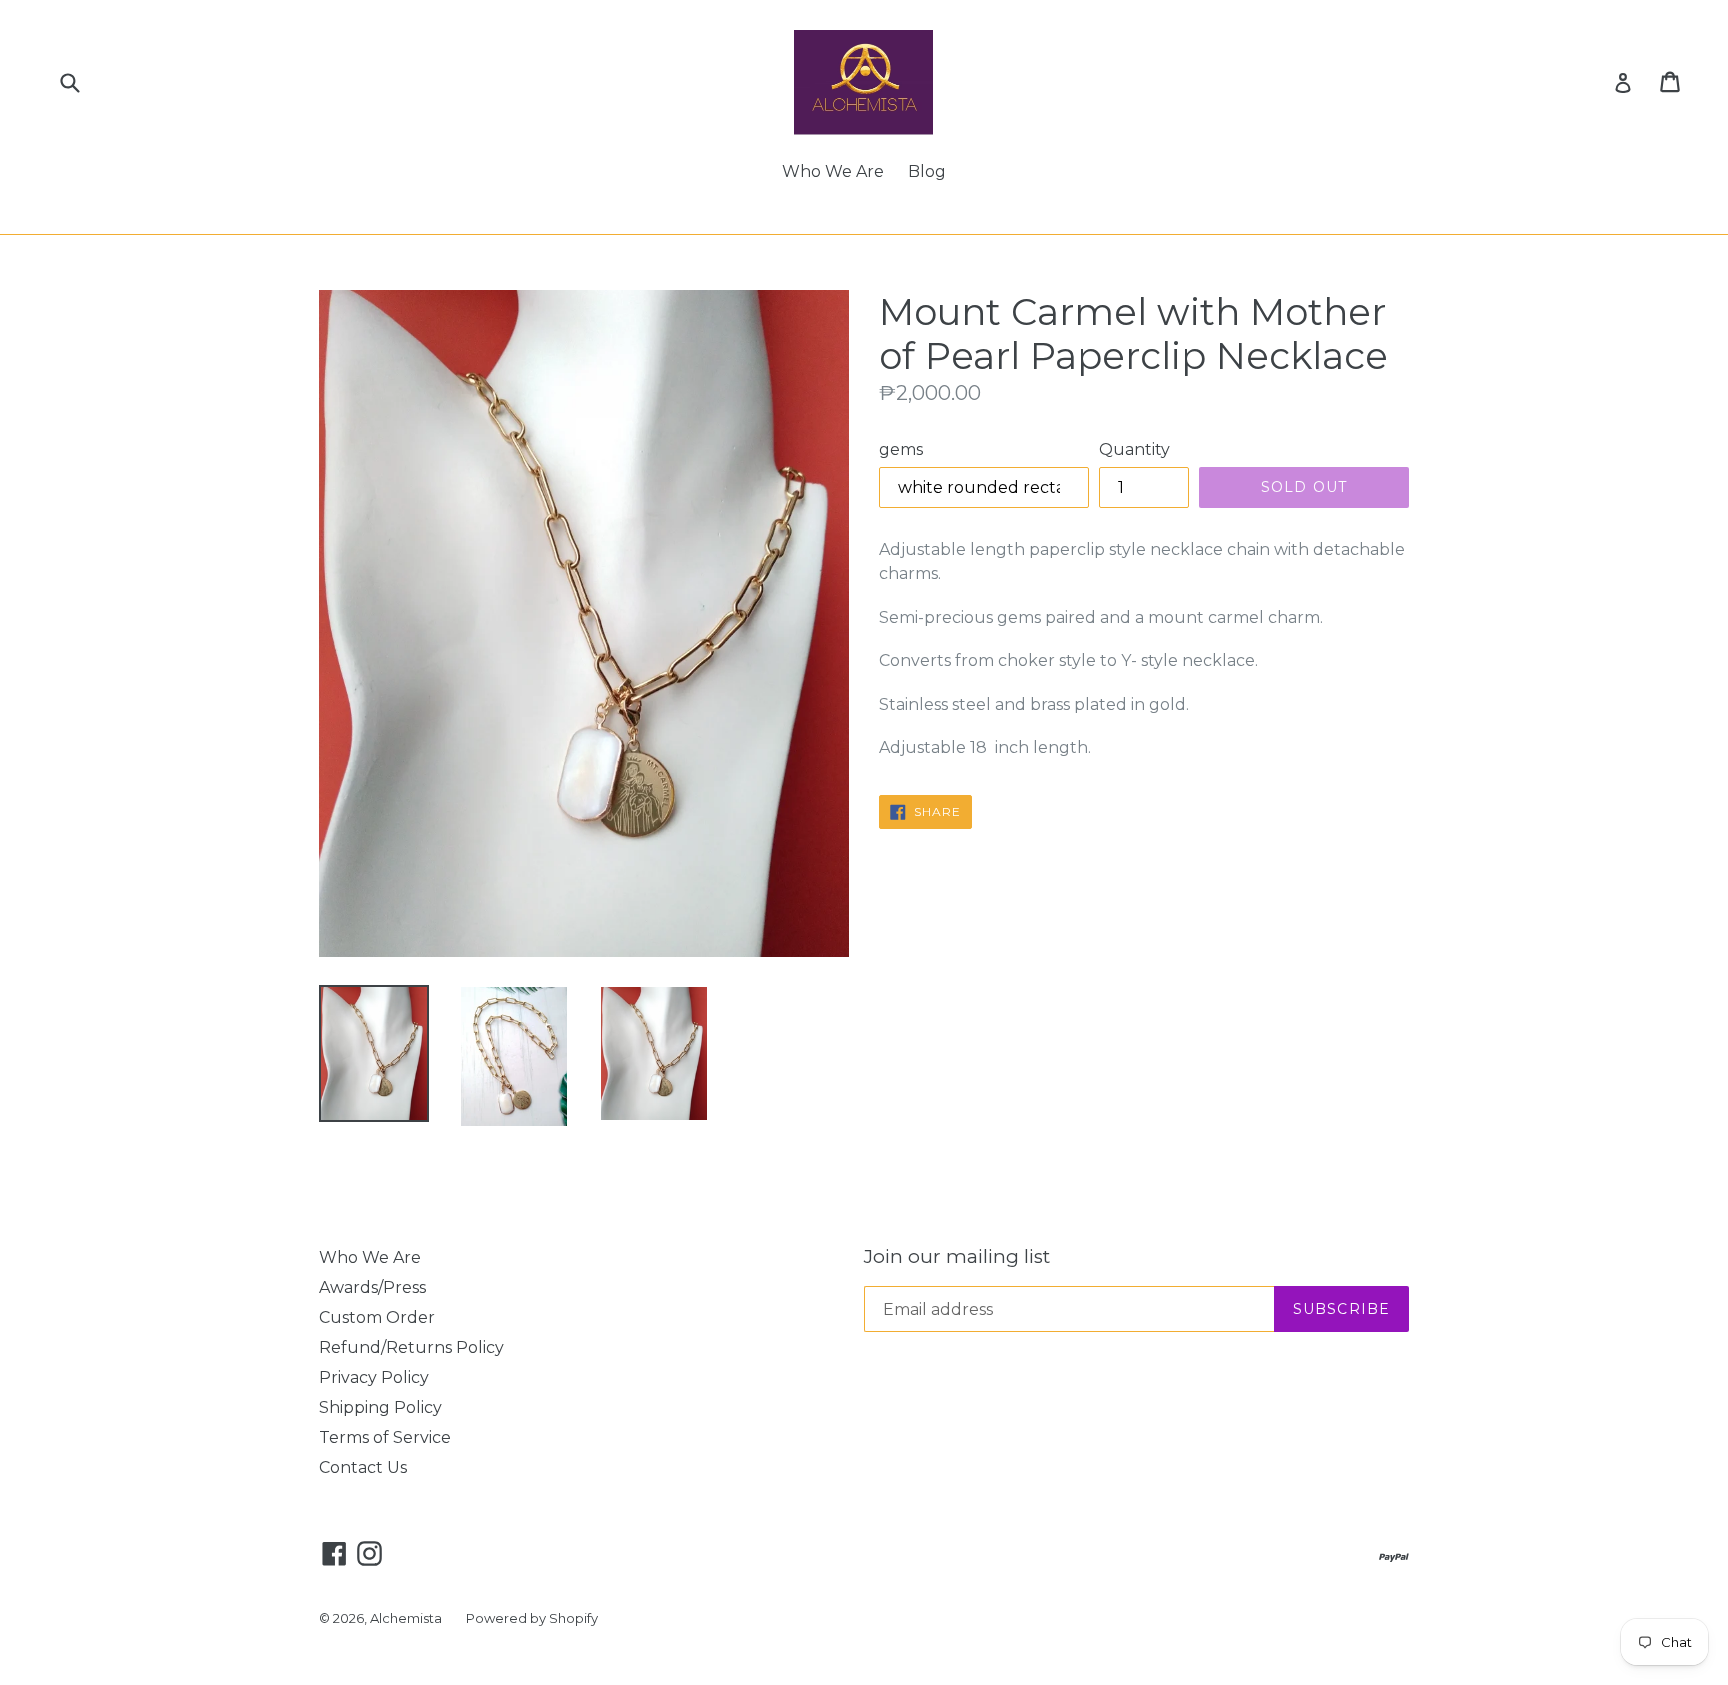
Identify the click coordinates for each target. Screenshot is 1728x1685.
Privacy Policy (374, 1377)
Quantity (1134, 449)
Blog (927, 171)
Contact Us (363, 1467)
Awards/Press (372, 1287)
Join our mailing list (957, 1257)
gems (901, 449)
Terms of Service (385, 1437)
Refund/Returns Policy (411, 1347)
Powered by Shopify (532, 1618)
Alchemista (406, 1618)
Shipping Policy (380, 1407)
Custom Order (377, 1317)
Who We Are (833, 171)
